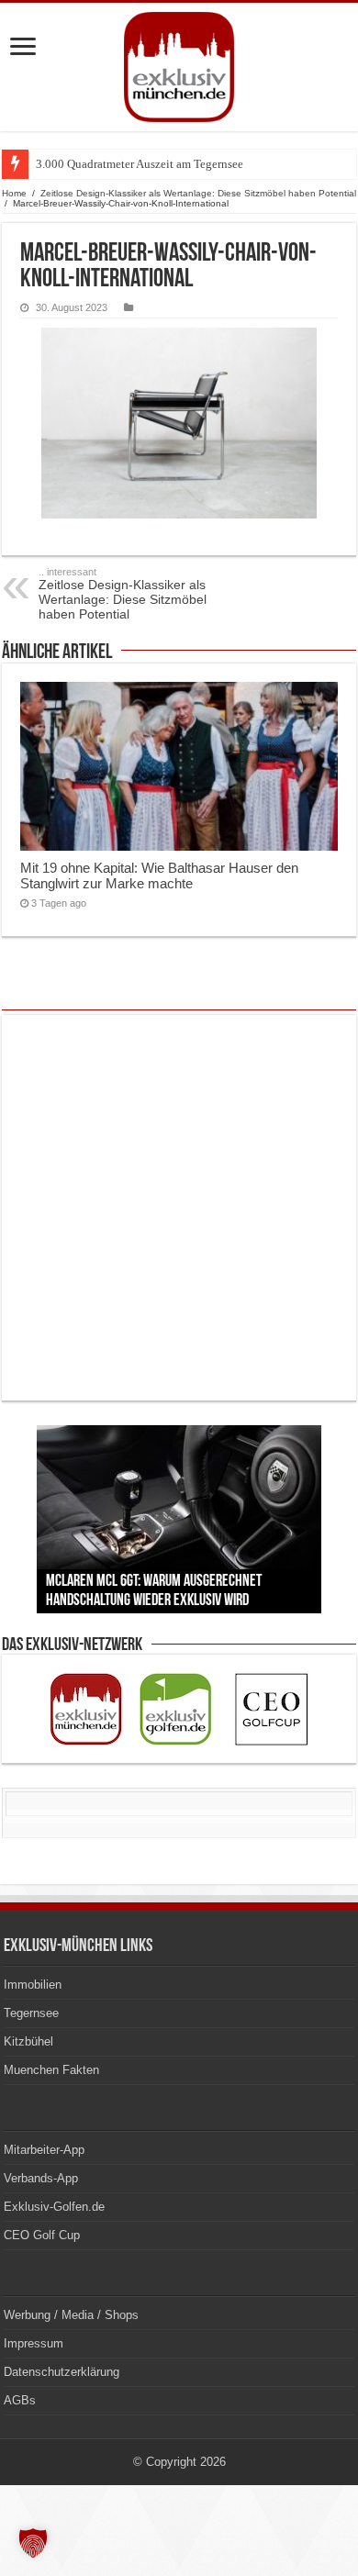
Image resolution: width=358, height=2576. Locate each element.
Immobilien (33, 1985)
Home (14, 193)
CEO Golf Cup (42, 2235)
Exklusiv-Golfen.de (54, 2207)
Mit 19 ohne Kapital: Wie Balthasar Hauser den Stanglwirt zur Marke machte (159, 875)
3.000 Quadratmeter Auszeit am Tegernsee (140, 164)
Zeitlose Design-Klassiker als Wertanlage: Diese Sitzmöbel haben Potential (198, 193)
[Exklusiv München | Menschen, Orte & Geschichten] (179, 67)
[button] (33, 2543)
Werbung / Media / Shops (71, 2315)
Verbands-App (41, 2178)
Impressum (34, 2343)
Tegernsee (31, 2013)
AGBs (20, 2400)
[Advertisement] (179, 1208)
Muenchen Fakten (51, 2070)
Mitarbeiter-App (44, 2150)
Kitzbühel (28, 2041)
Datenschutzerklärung (62, 2372)
